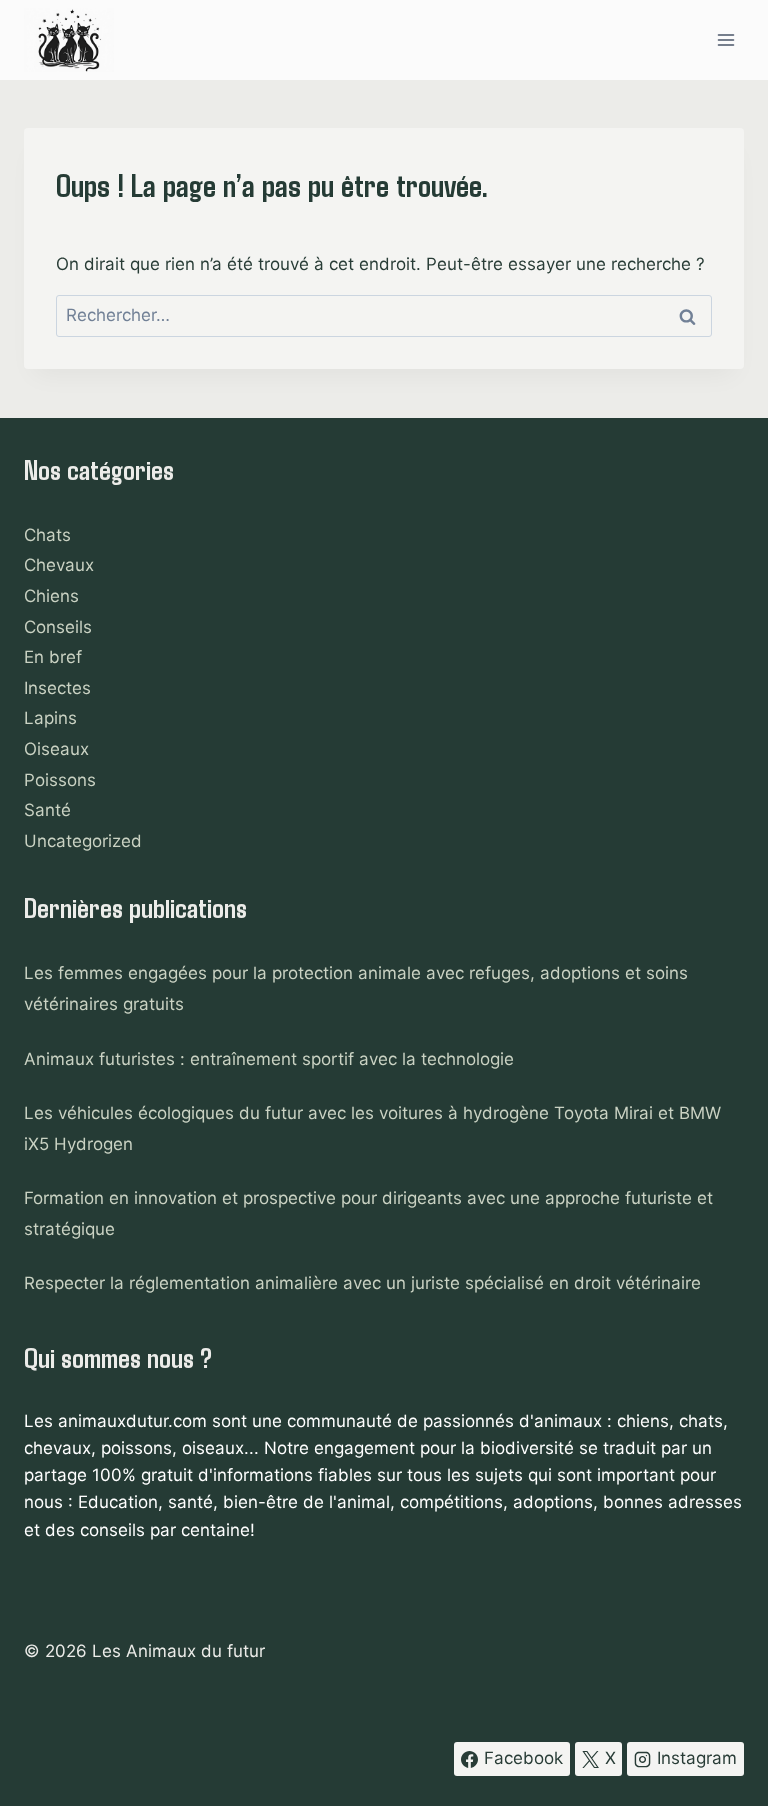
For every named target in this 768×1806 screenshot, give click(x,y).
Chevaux (59, 565)
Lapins (50, 718)
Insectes (57, 688)
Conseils (58, 627)
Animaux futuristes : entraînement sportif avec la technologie (269, 1059)
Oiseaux (56, 749)
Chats (47, 535)
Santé (47, 810)
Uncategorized (83, 841)
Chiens (51, 596)
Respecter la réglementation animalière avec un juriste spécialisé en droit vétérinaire (362, 1283)
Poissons (60, 780)
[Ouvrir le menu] (725, 39)
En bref (53, 657)
